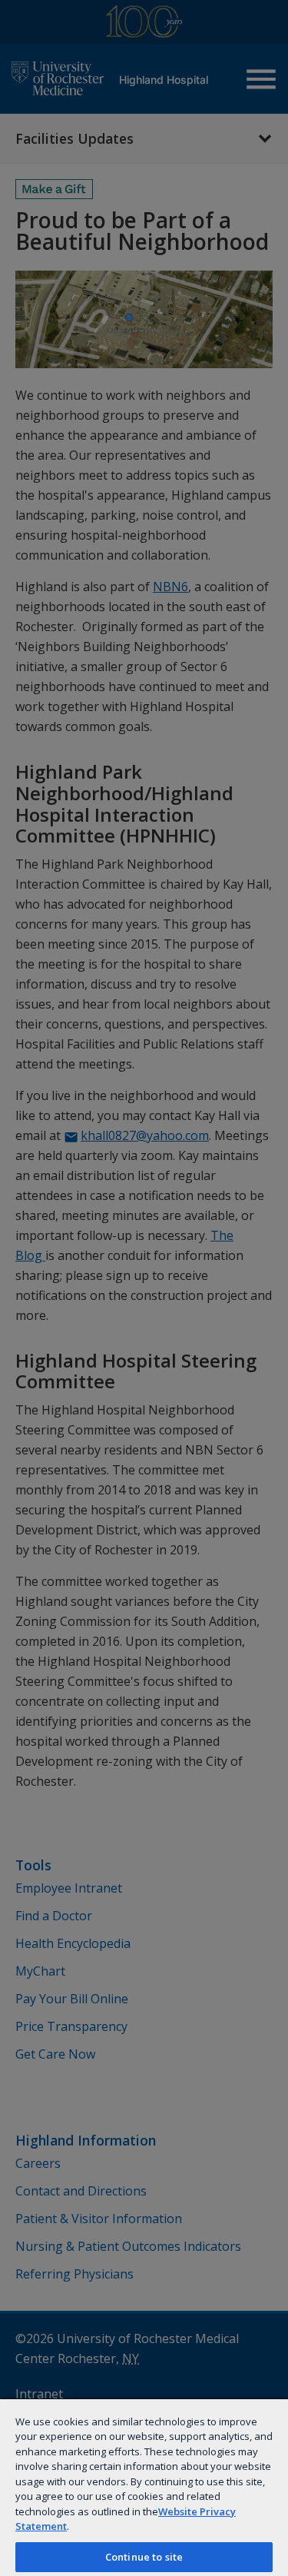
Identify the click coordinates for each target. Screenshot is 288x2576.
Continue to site (144, 2557)
